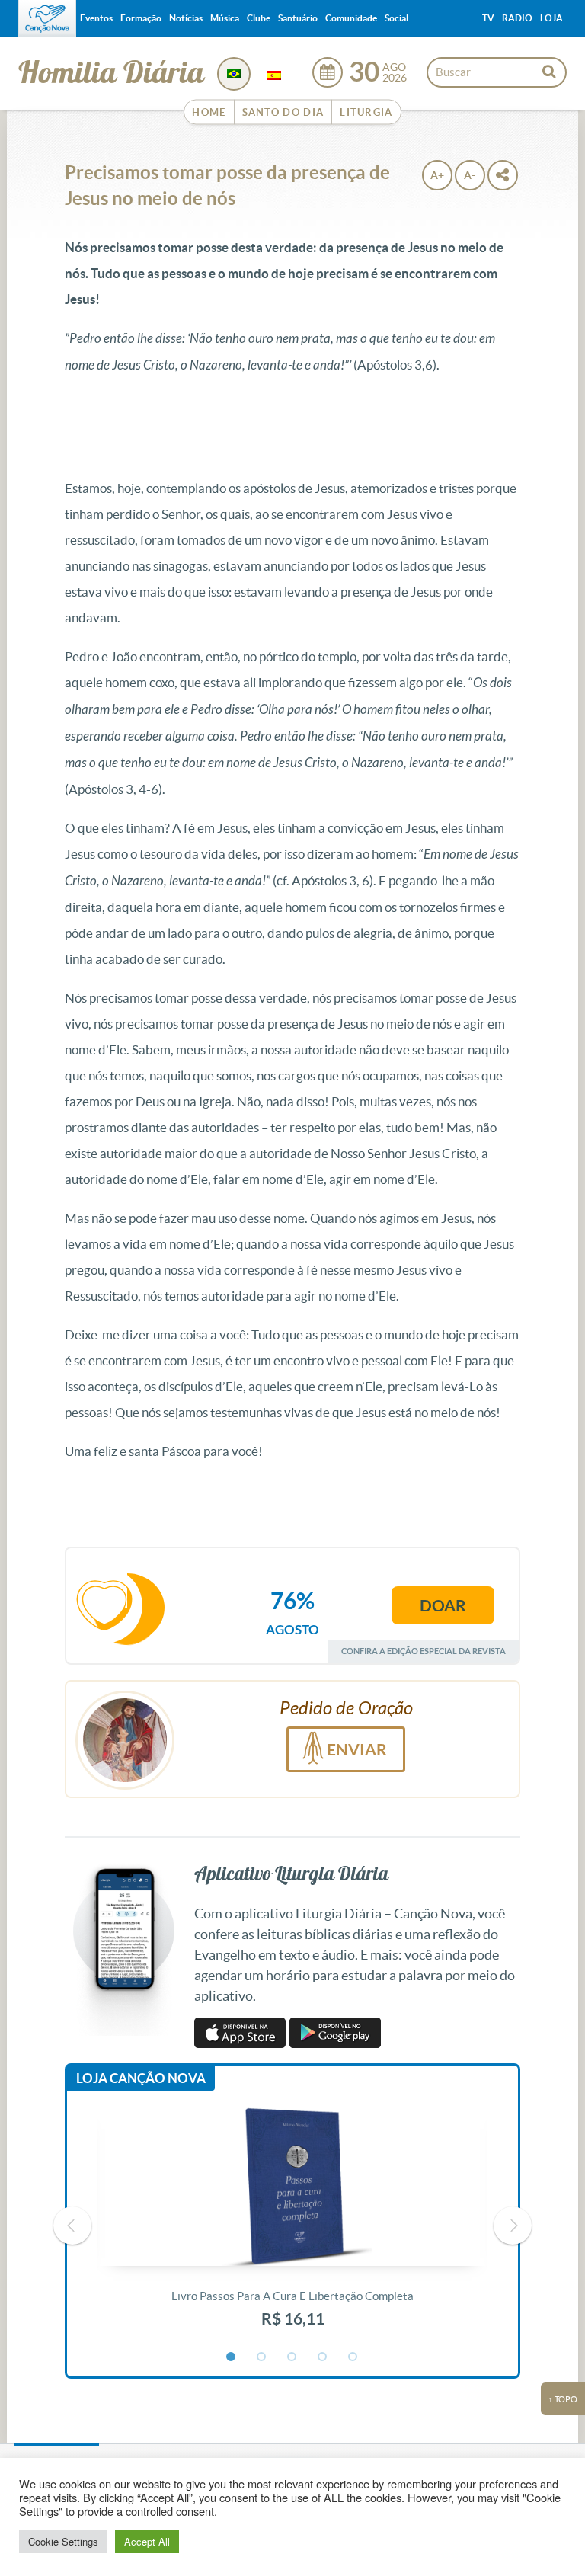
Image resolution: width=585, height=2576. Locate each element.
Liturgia (366, 112)
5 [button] (353, 2357)
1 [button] (232, 2357)
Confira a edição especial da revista (424, 1651)
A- (470, 175)
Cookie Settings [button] (63, 2541)
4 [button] (323, 2357)
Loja (551, 18)
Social (396, 18)
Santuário (298, 18)
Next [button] (513, 2226)
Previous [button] (72, 2226)
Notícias (186, 18)
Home (209, 112)
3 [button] (292, 2357)
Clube (259, 18)
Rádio (517, 18)
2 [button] (262, 2357)
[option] (292, 2226)
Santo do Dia (283, 112)
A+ (437, 175)
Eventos (96, 18)
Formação (141, 18)
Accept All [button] (147, 2541)
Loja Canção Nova (141, 2078)
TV (488, 18)
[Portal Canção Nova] (47, 18)
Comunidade (351, 18)
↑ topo (563, 2399)
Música (225, 18)
